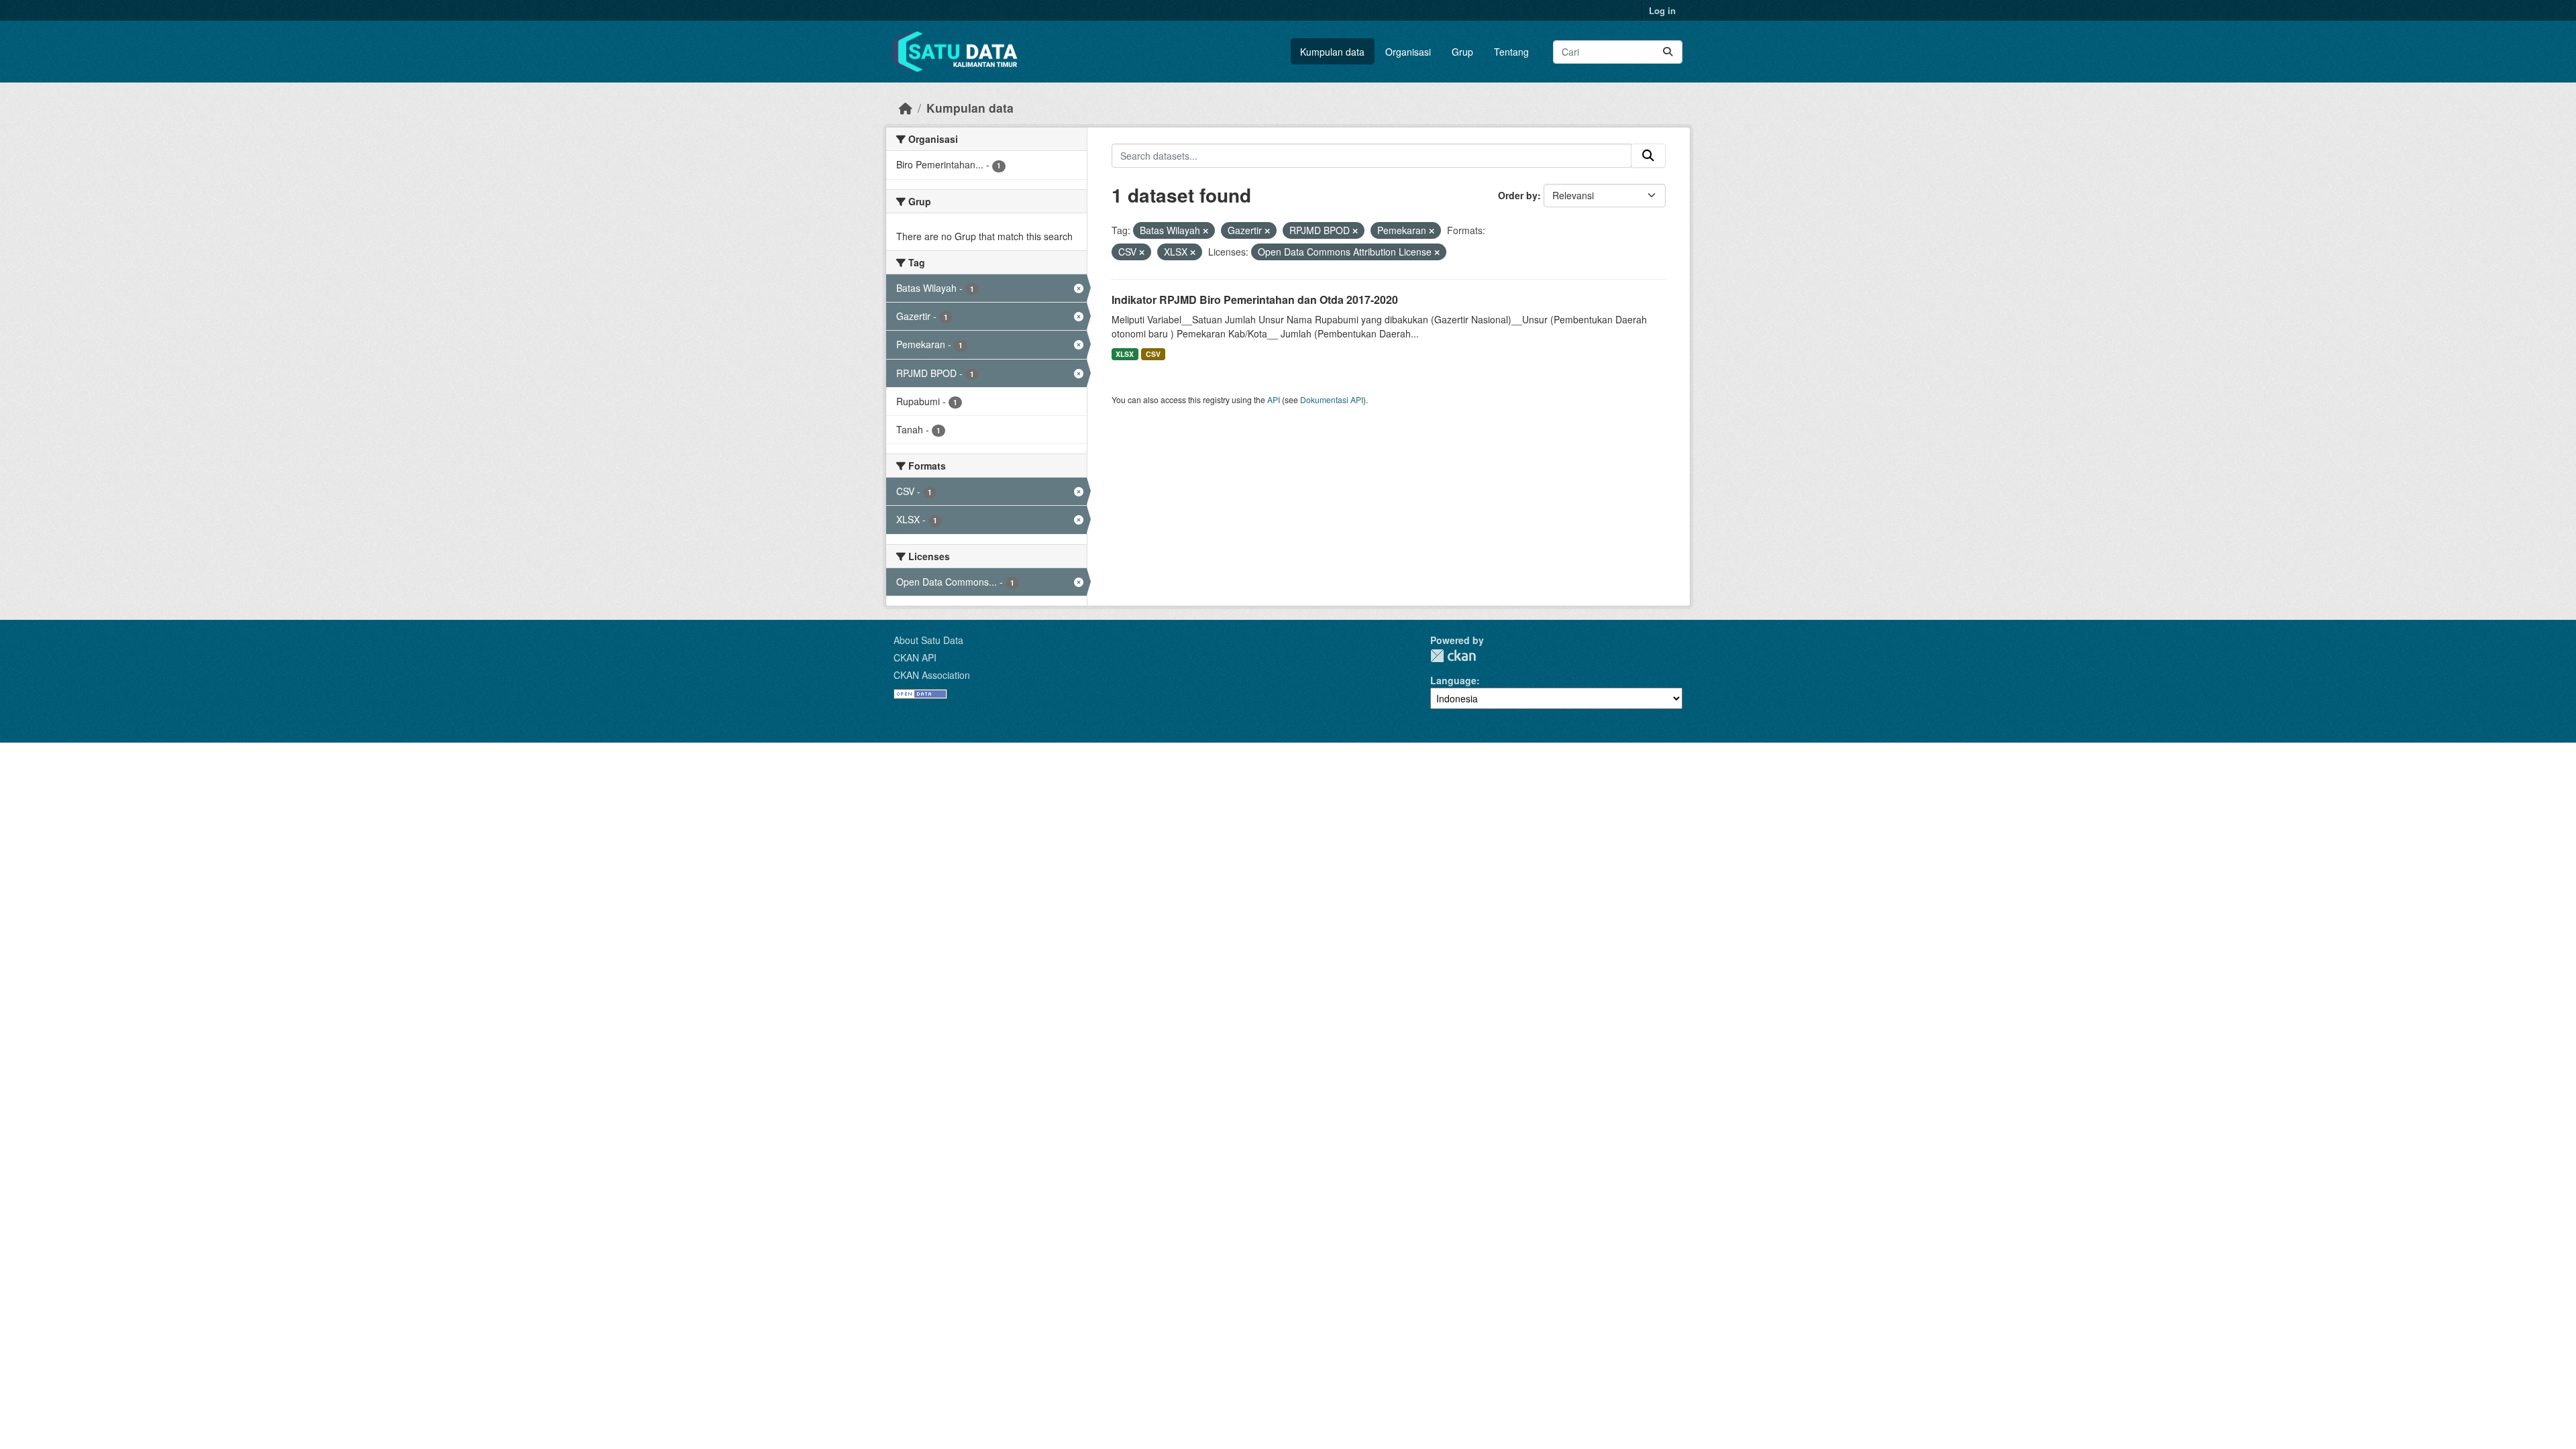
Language (1453, 680)
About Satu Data (928, 640)
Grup (1462, 52)
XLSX (1125, 354)
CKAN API (915, 657)
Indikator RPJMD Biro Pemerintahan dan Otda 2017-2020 (1255, 300)
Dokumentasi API (1332, 399)
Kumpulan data (1332, 52)
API (1274, 399)
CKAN (1453, 656)
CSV (1153, 354)
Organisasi (1408, 52)
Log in (1662, 10)
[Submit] (1668, 52)
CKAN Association (932, 675)
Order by (1518, 195)
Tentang (1511, 52)
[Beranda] (906, 108)
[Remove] (1205, 231)
